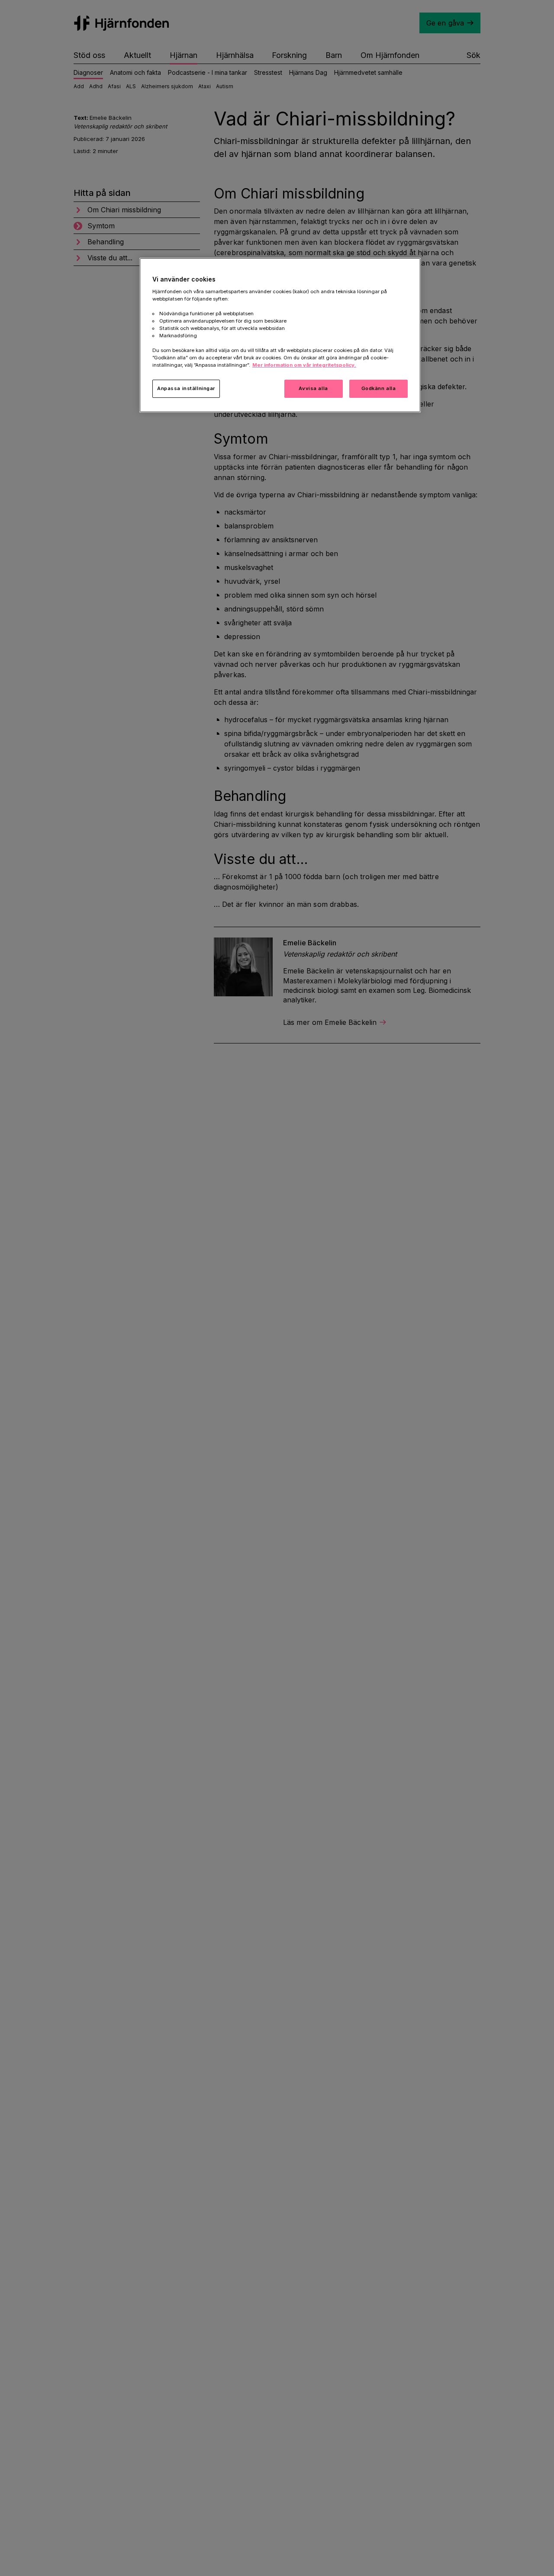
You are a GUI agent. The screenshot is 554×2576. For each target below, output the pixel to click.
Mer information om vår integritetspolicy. (304, 365)
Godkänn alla (379, 388)
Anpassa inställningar (186, 388)
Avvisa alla (313, 388)
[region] (280, 335)
